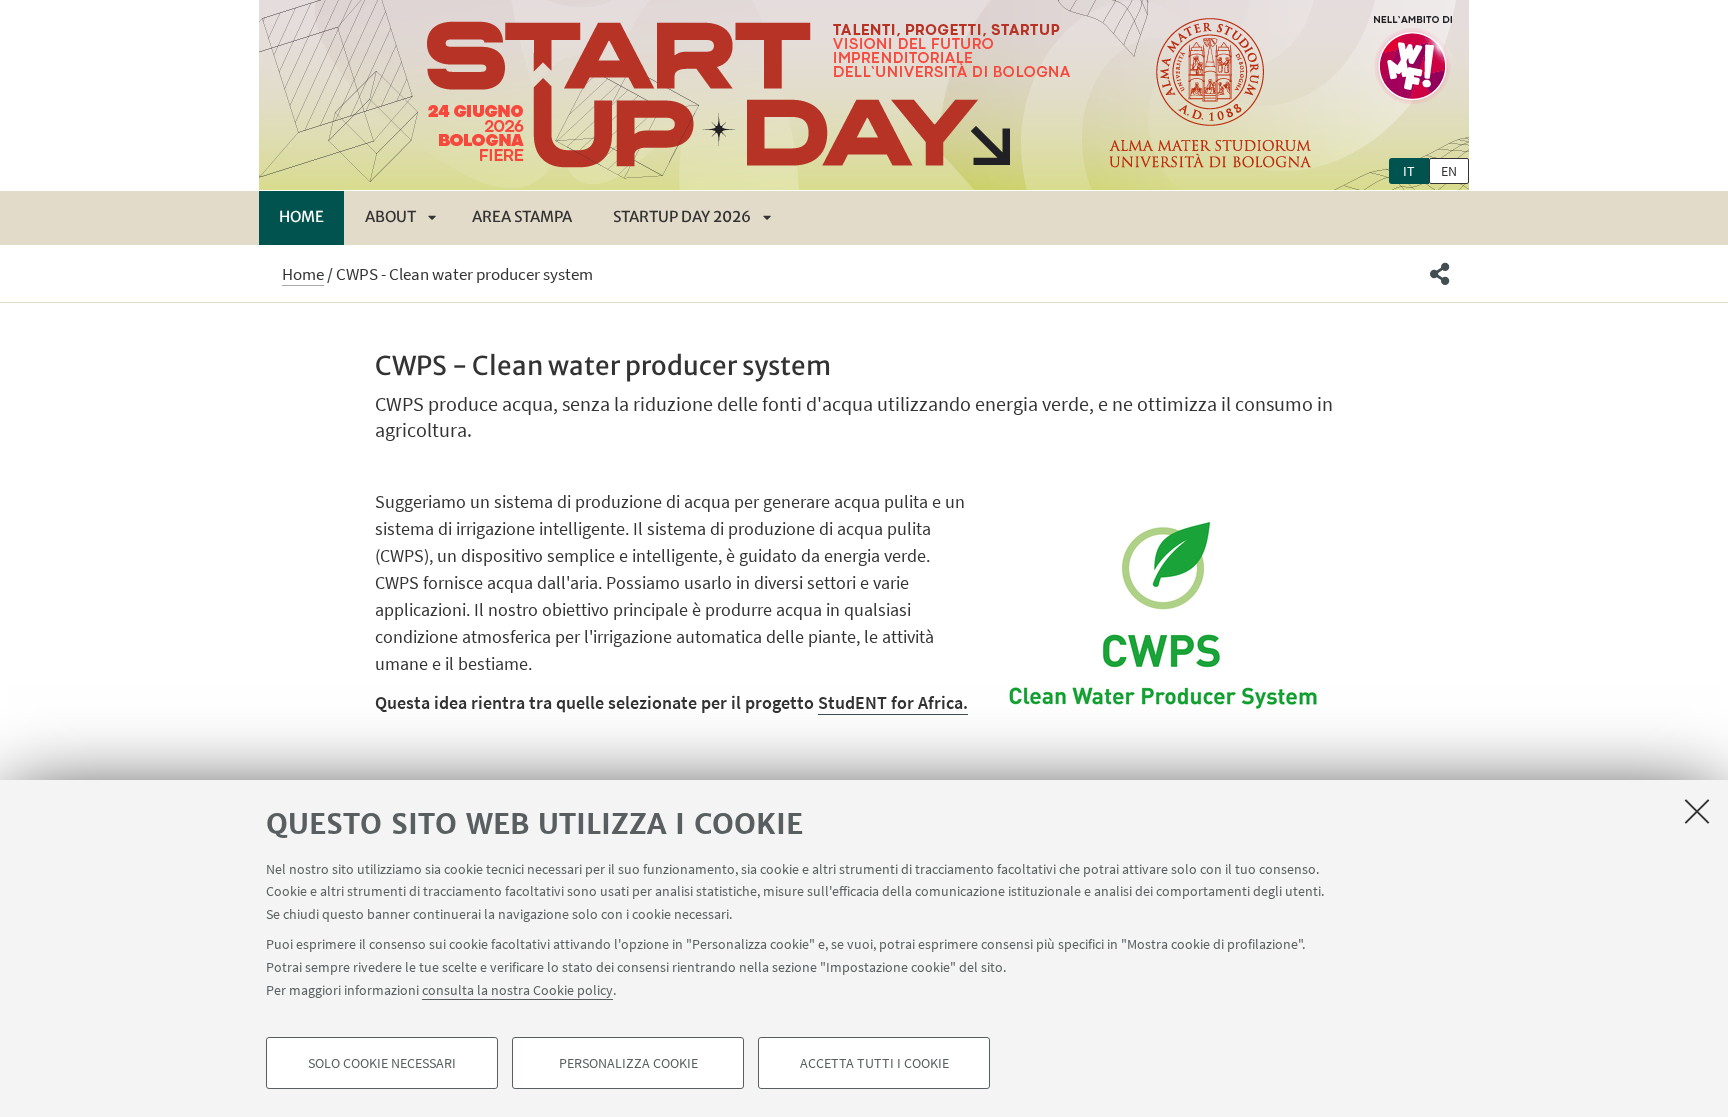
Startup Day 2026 (682, 216)
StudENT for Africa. (893, 702)
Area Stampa (522, 216)
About (390, 216)
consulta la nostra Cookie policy (517, 989)
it (1409, 171)
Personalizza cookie (628, 1063)
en (1449, 171)
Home (301, 216)
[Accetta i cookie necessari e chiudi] (1697, 811)
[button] (1439, 274)
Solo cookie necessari (382, 1063)
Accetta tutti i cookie (874, 1063)
